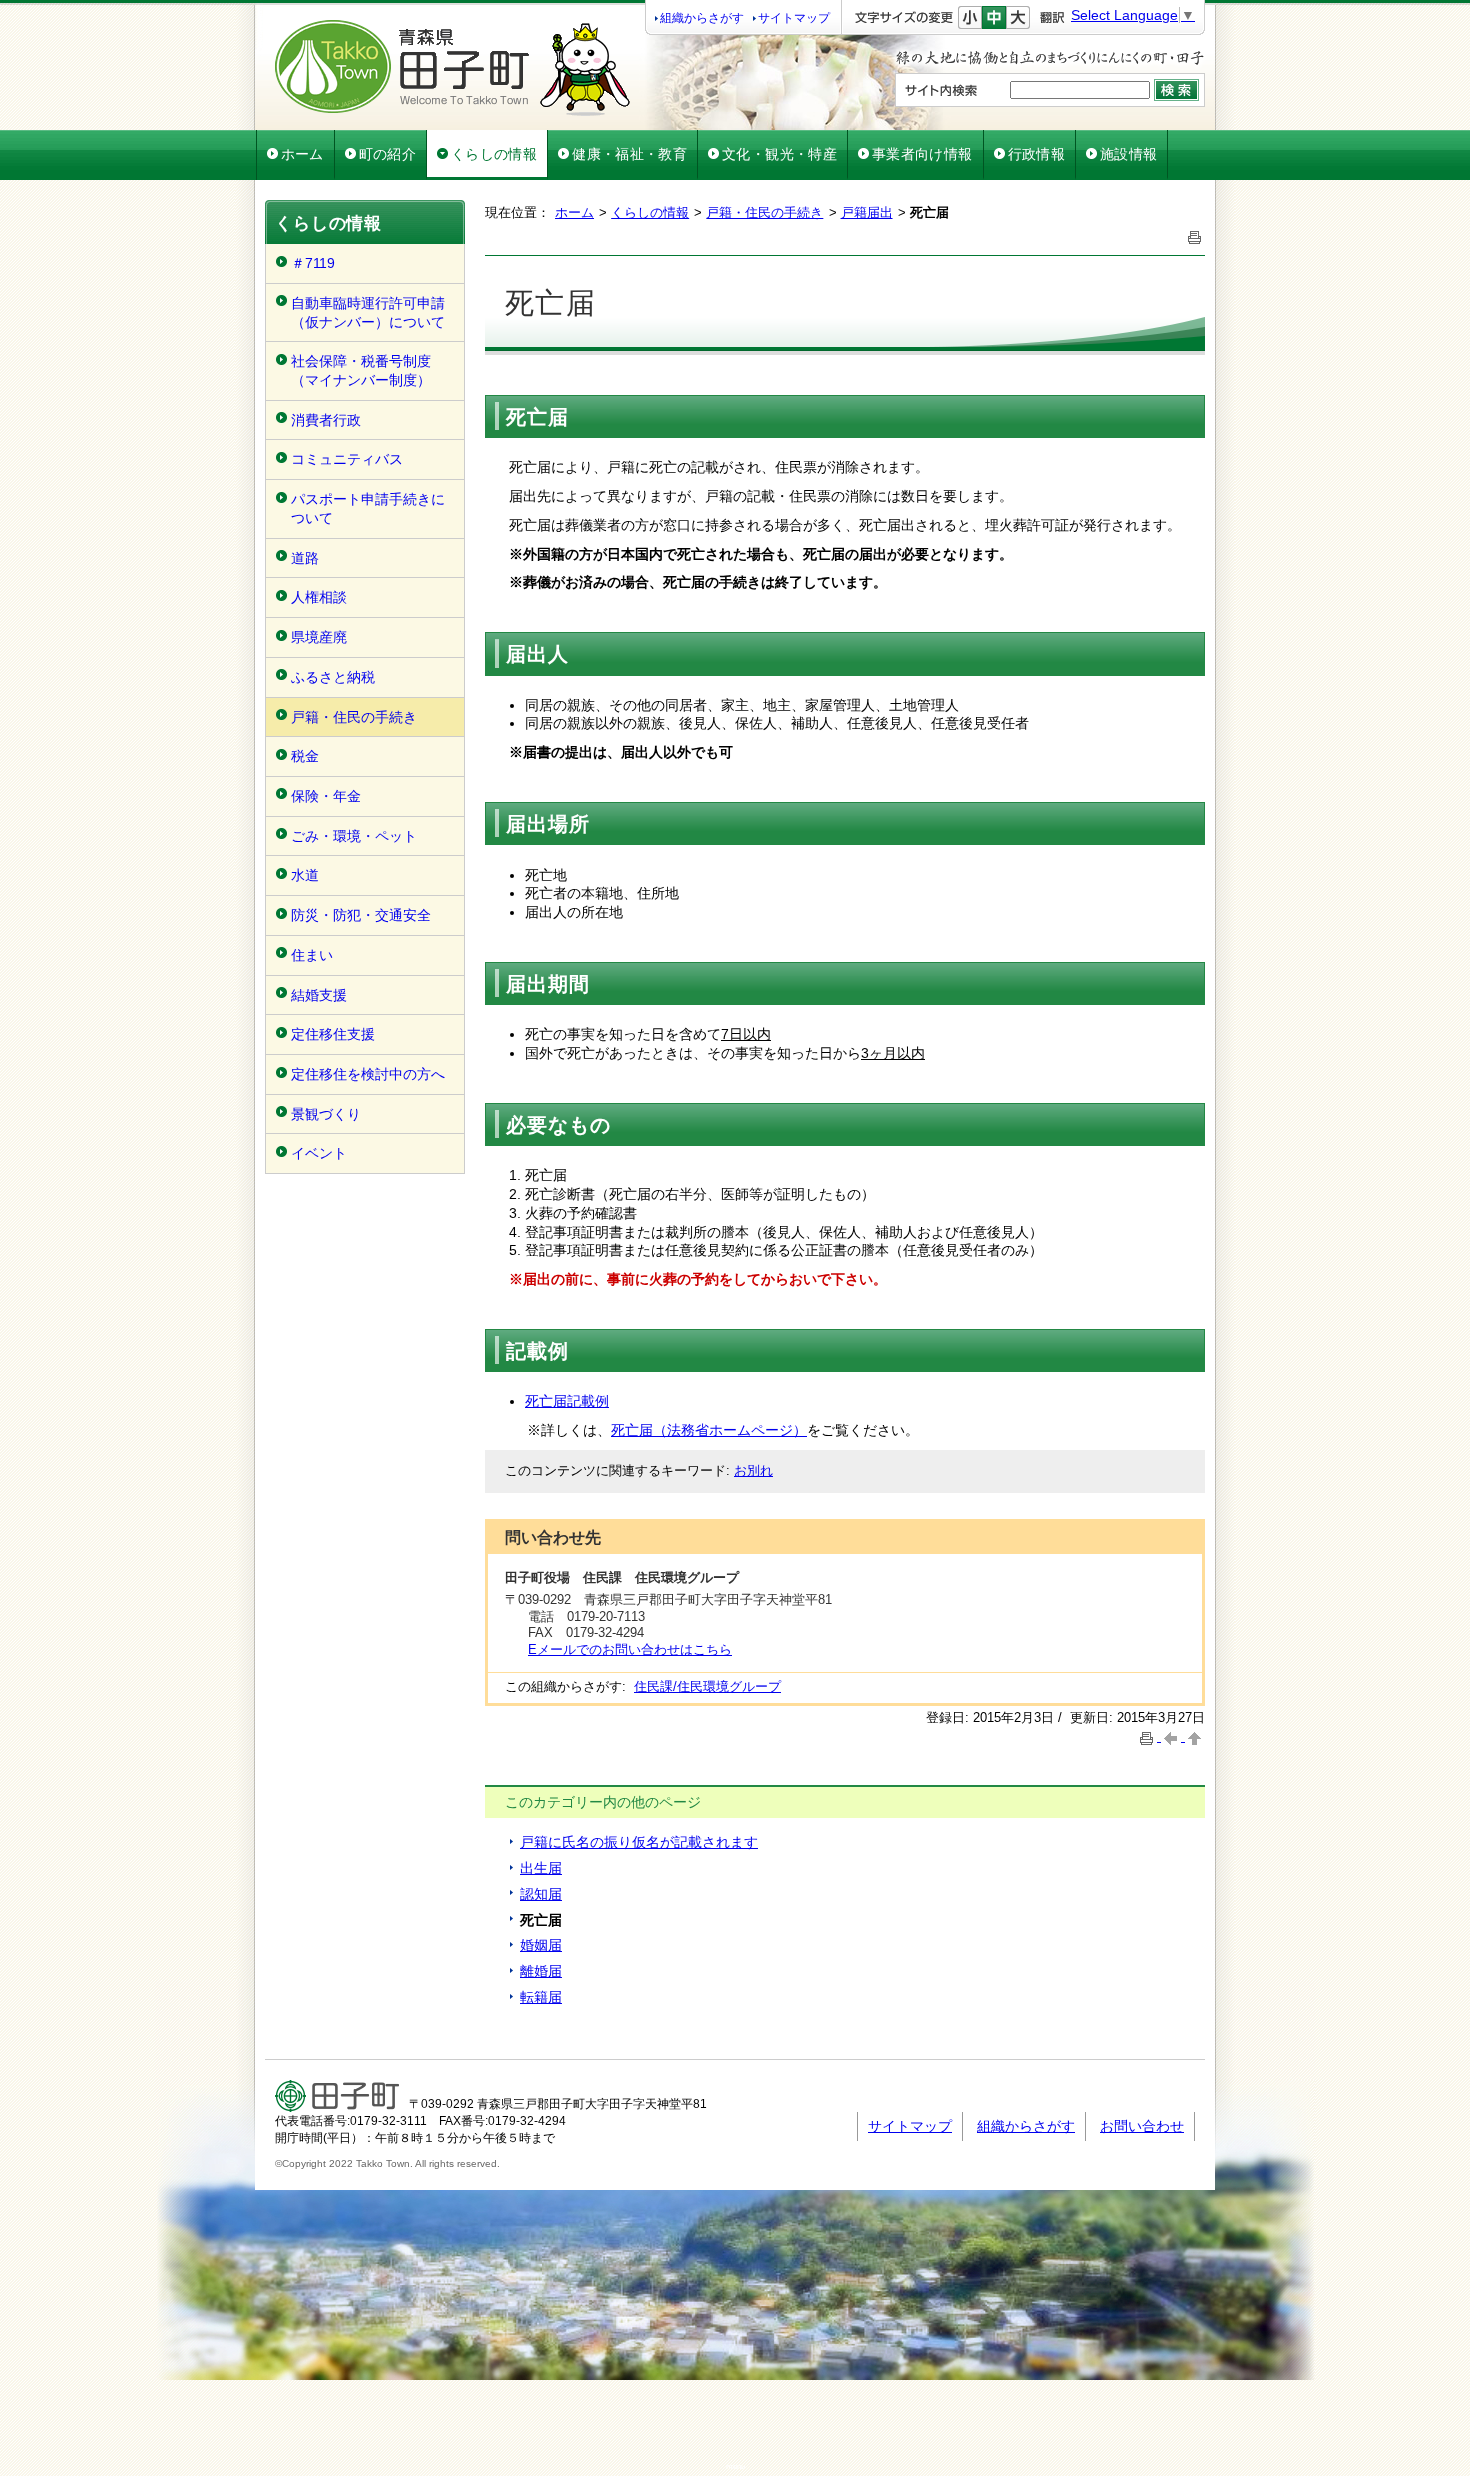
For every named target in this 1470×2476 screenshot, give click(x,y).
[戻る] (1173, 1736)
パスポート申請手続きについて (368, 508)
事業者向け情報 (922, 154)
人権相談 (319, 597)
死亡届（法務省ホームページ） (709, 1430)
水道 (305, 875)
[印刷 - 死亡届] (1195, 235)
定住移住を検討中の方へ (368, 1074)
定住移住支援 (333, 1034)
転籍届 (541, 1997)
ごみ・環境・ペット (354, 836)
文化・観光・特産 (779, 154)
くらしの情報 (494, 154)
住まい (312, 955)
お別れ (753, 1470)
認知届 (541, 1894)
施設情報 (1128, 154)
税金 (305, 756)
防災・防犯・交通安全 (361, 915)
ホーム (302, 154)
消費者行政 (326, 420)
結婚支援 (319, 995)
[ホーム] (452, 111)
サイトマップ (794, 18)
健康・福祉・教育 (629, 154)
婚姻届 (541, 1945)
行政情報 (1036, 154)
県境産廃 (319, 637)
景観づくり (326, 1114)
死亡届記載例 (567, 1401)
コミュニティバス (347, 459)
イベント (319, 1153)
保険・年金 (326, 796)
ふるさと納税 (333, 677)
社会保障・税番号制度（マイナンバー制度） (361, 370)
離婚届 (541, 1971)
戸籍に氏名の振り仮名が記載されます (639, 1842)
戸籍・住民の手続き (354, 717)
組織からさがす (702, 18)
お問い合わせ (1142, 2126)
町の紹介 (387, 154)
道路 (305, 558)
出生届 (541, 1868)
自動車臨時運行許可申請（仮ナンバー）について (368, 312)
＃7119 (313, 263)
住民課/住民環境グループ (707, 1686)
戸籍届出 (867, 212)
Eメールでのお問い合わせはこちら (630, 1649)
